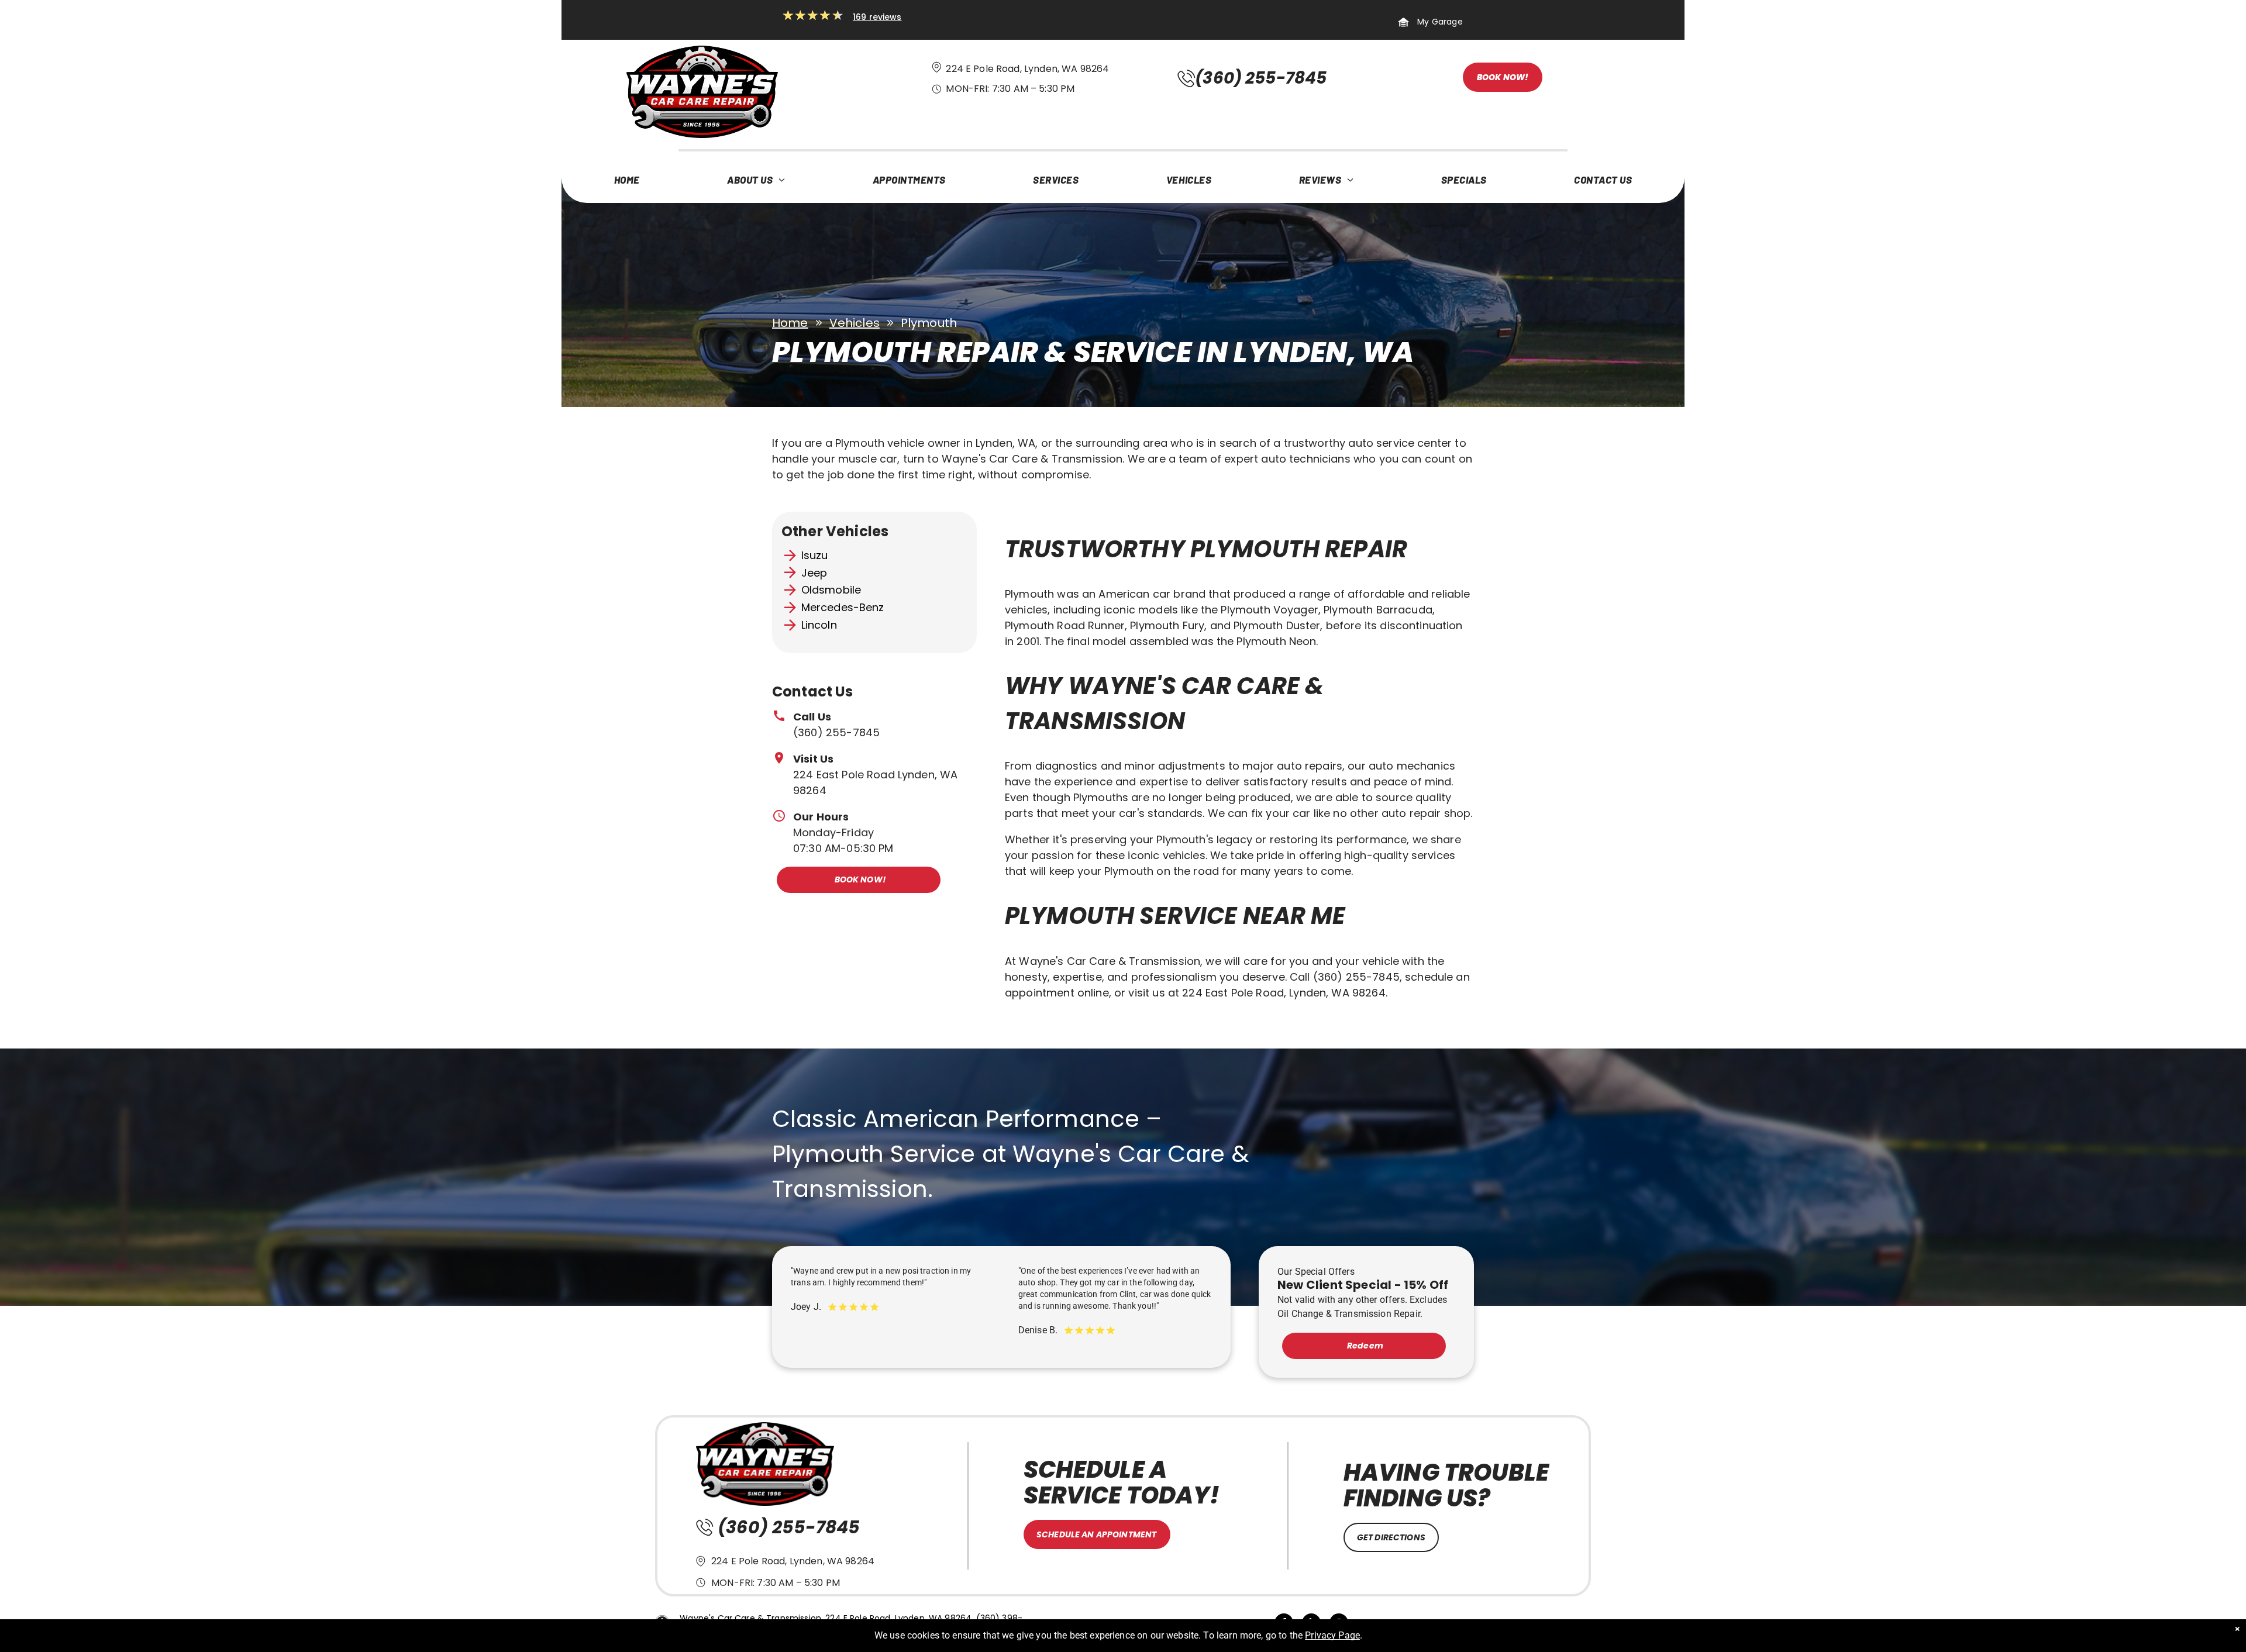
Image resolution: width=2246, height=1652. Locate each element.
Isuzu (815, 555)
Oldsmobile (831, 590)
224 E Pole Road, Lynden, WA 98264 (1027, 69)
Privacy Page (1332, 1635)
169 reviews (877, 17)
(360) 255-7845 (836, 732)
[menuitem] (627, 182)
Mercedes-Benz (843, 607)
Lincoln (819, 625)
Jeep (814, 573)
